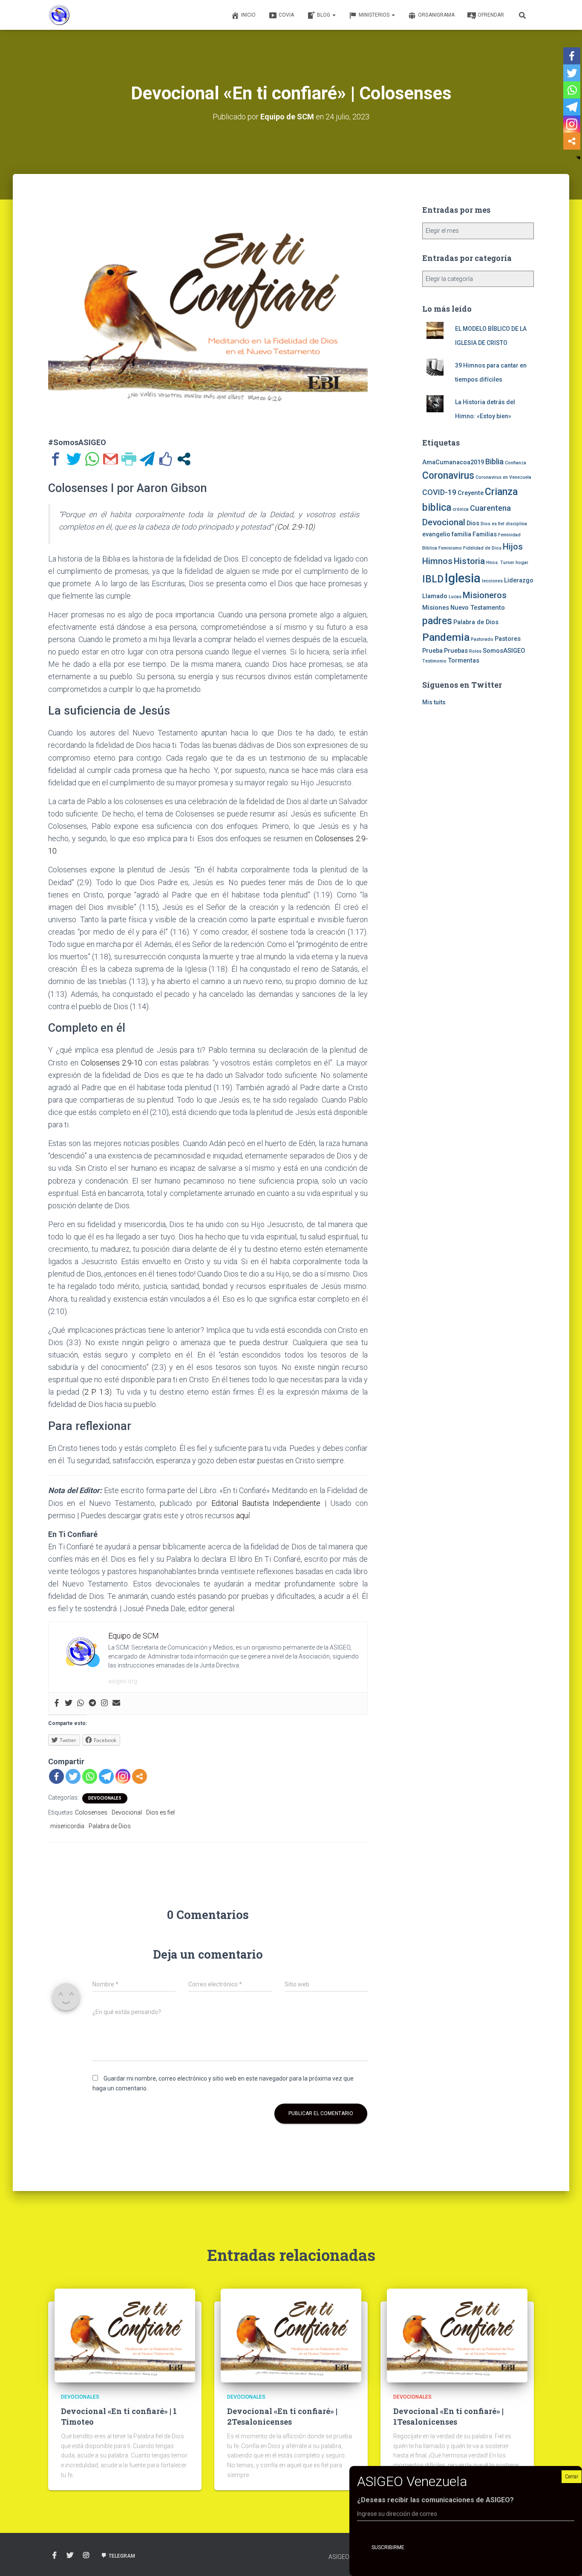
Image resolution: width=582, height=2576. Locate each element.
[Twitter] (69, 1703)
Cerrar (572, 2477)
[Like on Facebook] (166, 459)
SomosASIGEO (504, 651)
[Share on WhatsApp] (92, 459)
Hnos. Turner (500, 563)
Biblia (494, 462)
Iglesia (463, 578)
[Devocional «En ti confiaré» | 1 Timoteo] (125, 2335)
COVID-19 (439, 492)
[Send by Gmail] (111, 459)
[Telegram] (92, 1703)
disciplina (516, 524)
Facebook (55, 2556)
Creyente (471, 493)
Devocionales (105, 1798)
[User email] (116, 1703)
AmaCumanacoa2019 (453, 462)
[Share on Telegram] (147, 459)
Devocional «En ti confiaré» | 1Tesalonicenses (448, 2416)
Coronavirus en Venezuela (503, 477)
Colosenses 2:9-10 (112, 1063)
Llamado (435, 596)
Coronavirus (448, 476)
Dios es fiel (160, 1812)
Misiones (436, 608)
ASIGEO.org (345, 2557)
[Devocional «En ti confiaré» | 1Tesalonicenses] (457, 2335)
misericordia (67, 1826)
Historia (469, 561)
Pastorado (482, 639)
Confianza (516, 463)
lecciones (492, 581)
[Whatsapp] (81, 1703)
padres (437, 621)
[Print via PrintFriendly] (129, 459)
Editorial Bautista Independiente (266, 1503)
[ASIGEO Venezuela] (59, 15)
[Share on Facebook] (56, 459)
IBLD (433, 579)
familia (461, 534)
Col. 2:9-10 (295, 527)
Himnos (437, 561)
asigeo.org (123, 1681)
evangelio (436, 534)
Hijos (513, 547)
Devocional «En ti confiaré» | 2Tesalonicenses (282, 2416)
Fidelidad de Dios (482, 548)
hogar (522, 563)
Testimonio (434, 661)
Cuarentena (490, 508)
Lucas (455, 597)
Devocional (127, 1812)
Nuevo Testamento (478, 608)
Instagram (86, 2556)
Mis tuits (434, 702)
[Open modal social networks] (184, 459)
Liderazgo (519, 580)
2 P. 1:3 (97, 1392)
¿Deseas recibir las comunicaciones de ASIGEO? (435, 2500)
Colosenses (91, 1812)
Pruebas (456, 651)
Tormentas (464, 660)
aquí (243, 1515)
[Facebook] (57, 1703)
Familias (485, 534)
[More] (140, 1776)
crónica (461, 509)
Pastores (508, 639)
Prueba (432, 651)
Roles (475, 651)
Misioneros (485, 595)
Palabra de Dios (110, 1826)
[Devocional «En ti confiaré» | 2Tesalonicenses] (291, 2335)
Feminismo (450, 548)
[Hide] (579, 158)
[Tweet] (74, 459)
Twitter (70, 2556)
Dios (473, 523)
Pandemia (446, 637)
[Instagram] (104, 1703)
